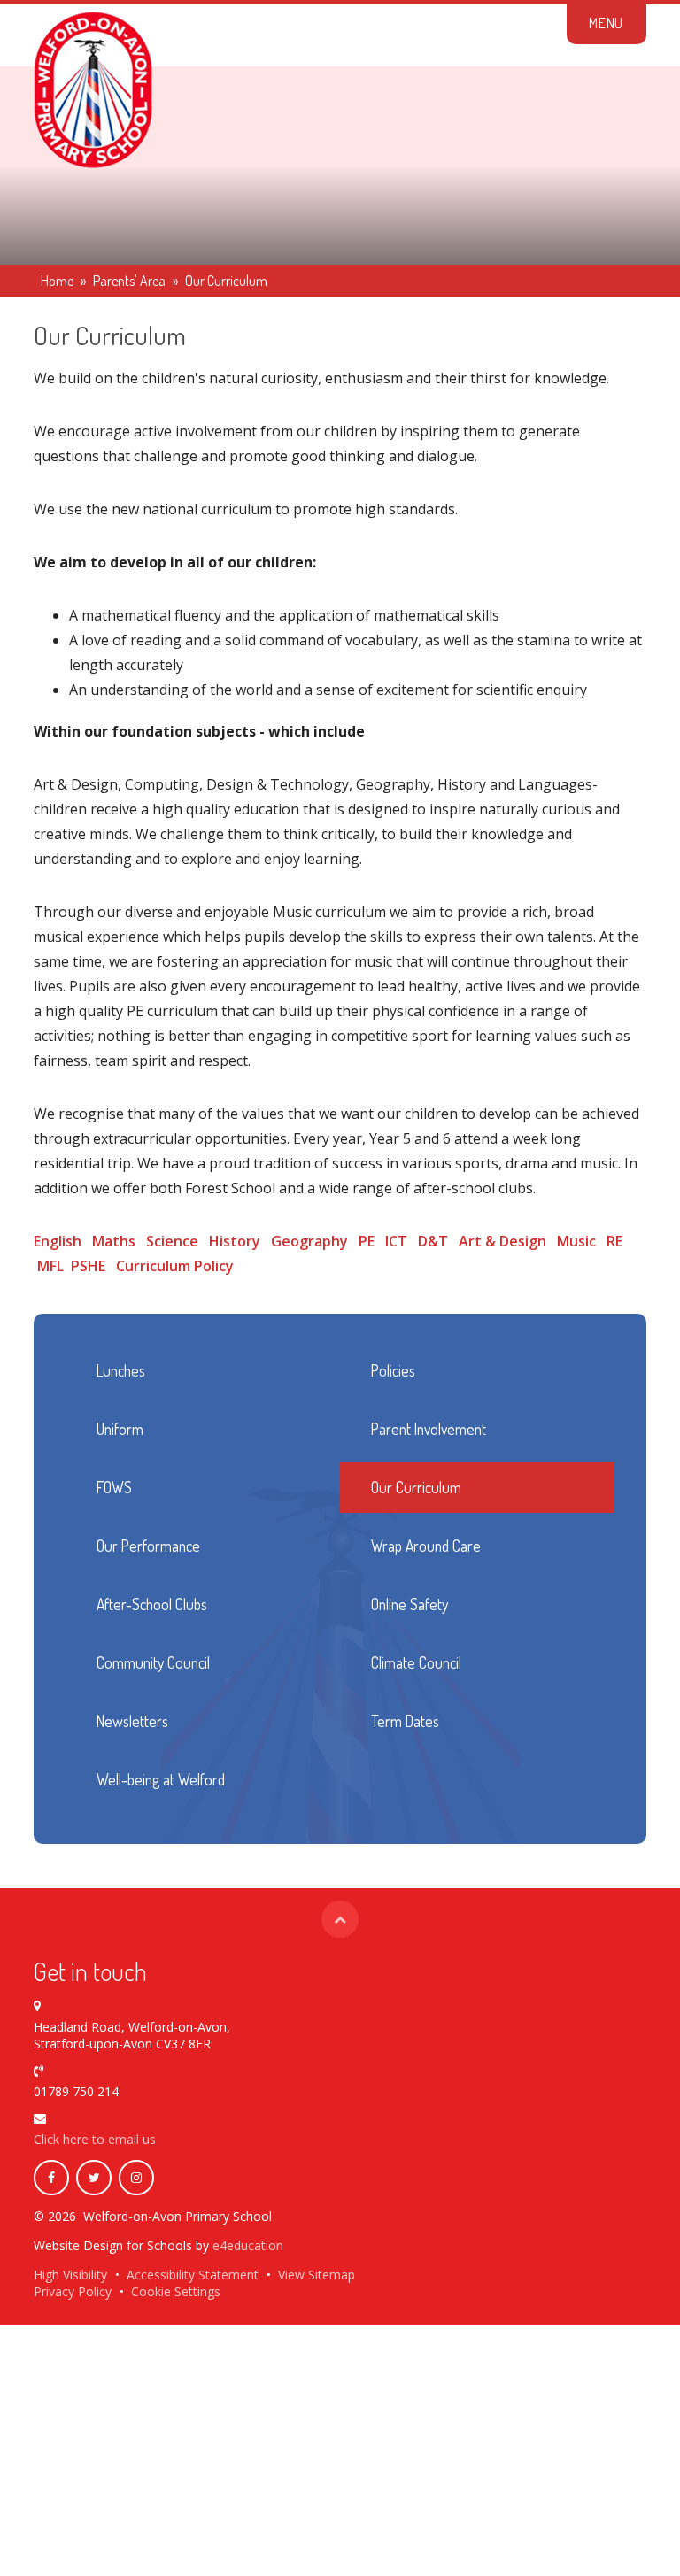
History (235, 1241)
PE (367, 1241)
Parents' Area (129, 281)
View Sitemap (317, 2275)
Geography (309, 1241)
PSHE (88, 1266)
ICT (396, 1241)
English (58, 1241)
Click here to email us (95, 2139)
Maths (114, 1241)
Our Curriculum (226, 281)
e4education (248, 2245)
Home (57, 281)
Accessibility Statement (193, 2275)
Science (172, 1241)
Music (576, 1241)
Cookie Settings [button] (176, 2291)
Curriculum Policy (175, 1266)
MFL (50, 1266)
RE (614, 1241)
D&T (433, 1241)
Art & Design (502, 1241)
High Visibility (70, 2275)
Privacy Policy (73, 2291)
